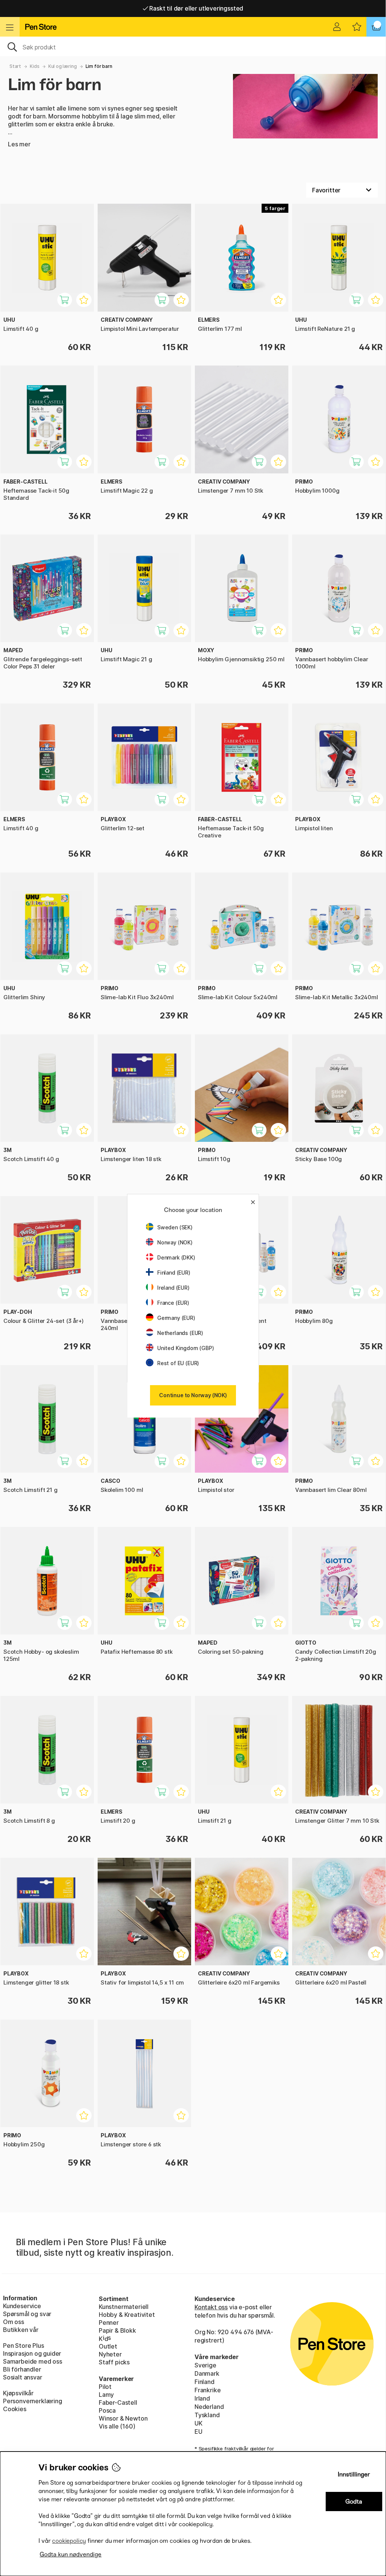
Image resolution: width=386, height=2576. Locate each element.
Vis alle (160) (117, 2426)
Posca (107, 2410)
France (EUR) (173, 1303)
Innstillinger (354, 2474)
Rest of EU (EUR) (178, 1363)
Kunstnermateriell (124, 2307)
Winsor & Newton (123, 2418)
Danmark (207, 2373)
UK (198, 2423)
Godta (354, 2502)
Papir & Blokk (117, 2330)
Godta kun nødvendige (70, 2554)
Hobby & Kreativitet (127, 2315)
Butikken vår (21, 2330)
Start (15, 66)
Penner (109, 2323)
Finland (204, 2382)
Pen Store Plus (24, 2346)
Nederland (209, 2407)
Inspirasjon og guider (32, 2353)
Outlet (108, 2346)
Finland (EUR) (174, 1273)
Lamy (106, 2395)
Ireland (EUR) (173, 1288)
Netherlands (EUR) (180, 1333)
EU (198, 2432)
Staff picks (114, 2362)
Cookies (15, 2409)
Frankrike (208, 2390)
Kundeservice (22, 2306)
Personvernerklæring (33, 2401)
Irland (202, 2398)
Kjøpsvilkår (18, 2393)
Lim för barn (99, 66)
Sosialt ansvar (23, 2377)
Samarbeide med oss (33, 2361)
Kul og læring (63, 66)
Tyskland (207, 2415)
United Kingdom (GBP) (185, 1348)
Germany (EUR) (176, 1318)
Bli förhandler (22, 2369)
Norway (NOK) (175, 1242)
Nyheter (110, 2354)
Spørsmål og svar (27, 2314)
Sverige (205, 2365)
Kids (34, 66)
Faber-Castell (118, 2402)
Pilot (105, 2387)
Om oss (14, 2322)
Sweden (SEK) (175, 1227)
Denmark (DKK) (176, 1257)
